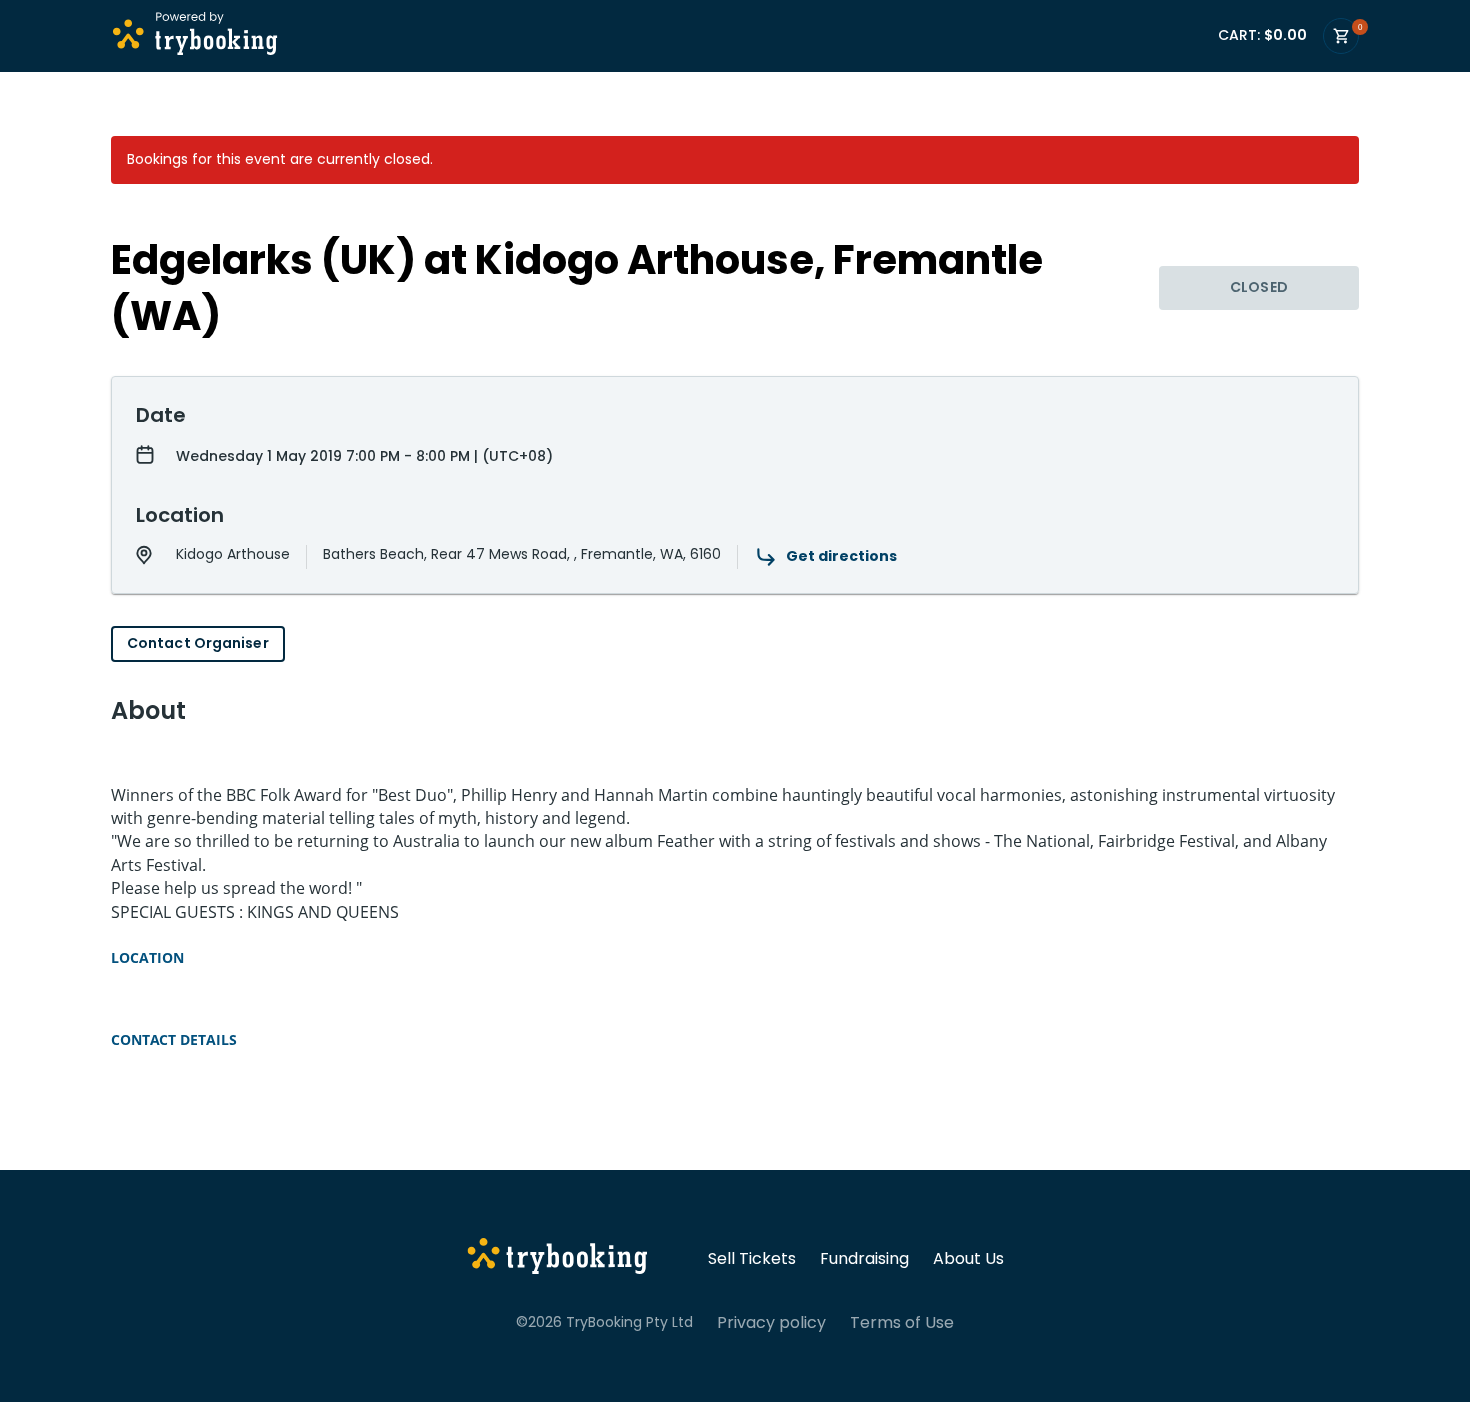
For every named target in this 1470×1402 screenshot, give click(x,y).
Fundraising (864, 1259)
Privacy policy (771, 1323)
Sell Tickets (752, 1259)
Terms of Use (902, 1323)
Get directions (841, 556)
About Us (968, 1259)
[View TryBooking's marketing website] (557, 1259)
